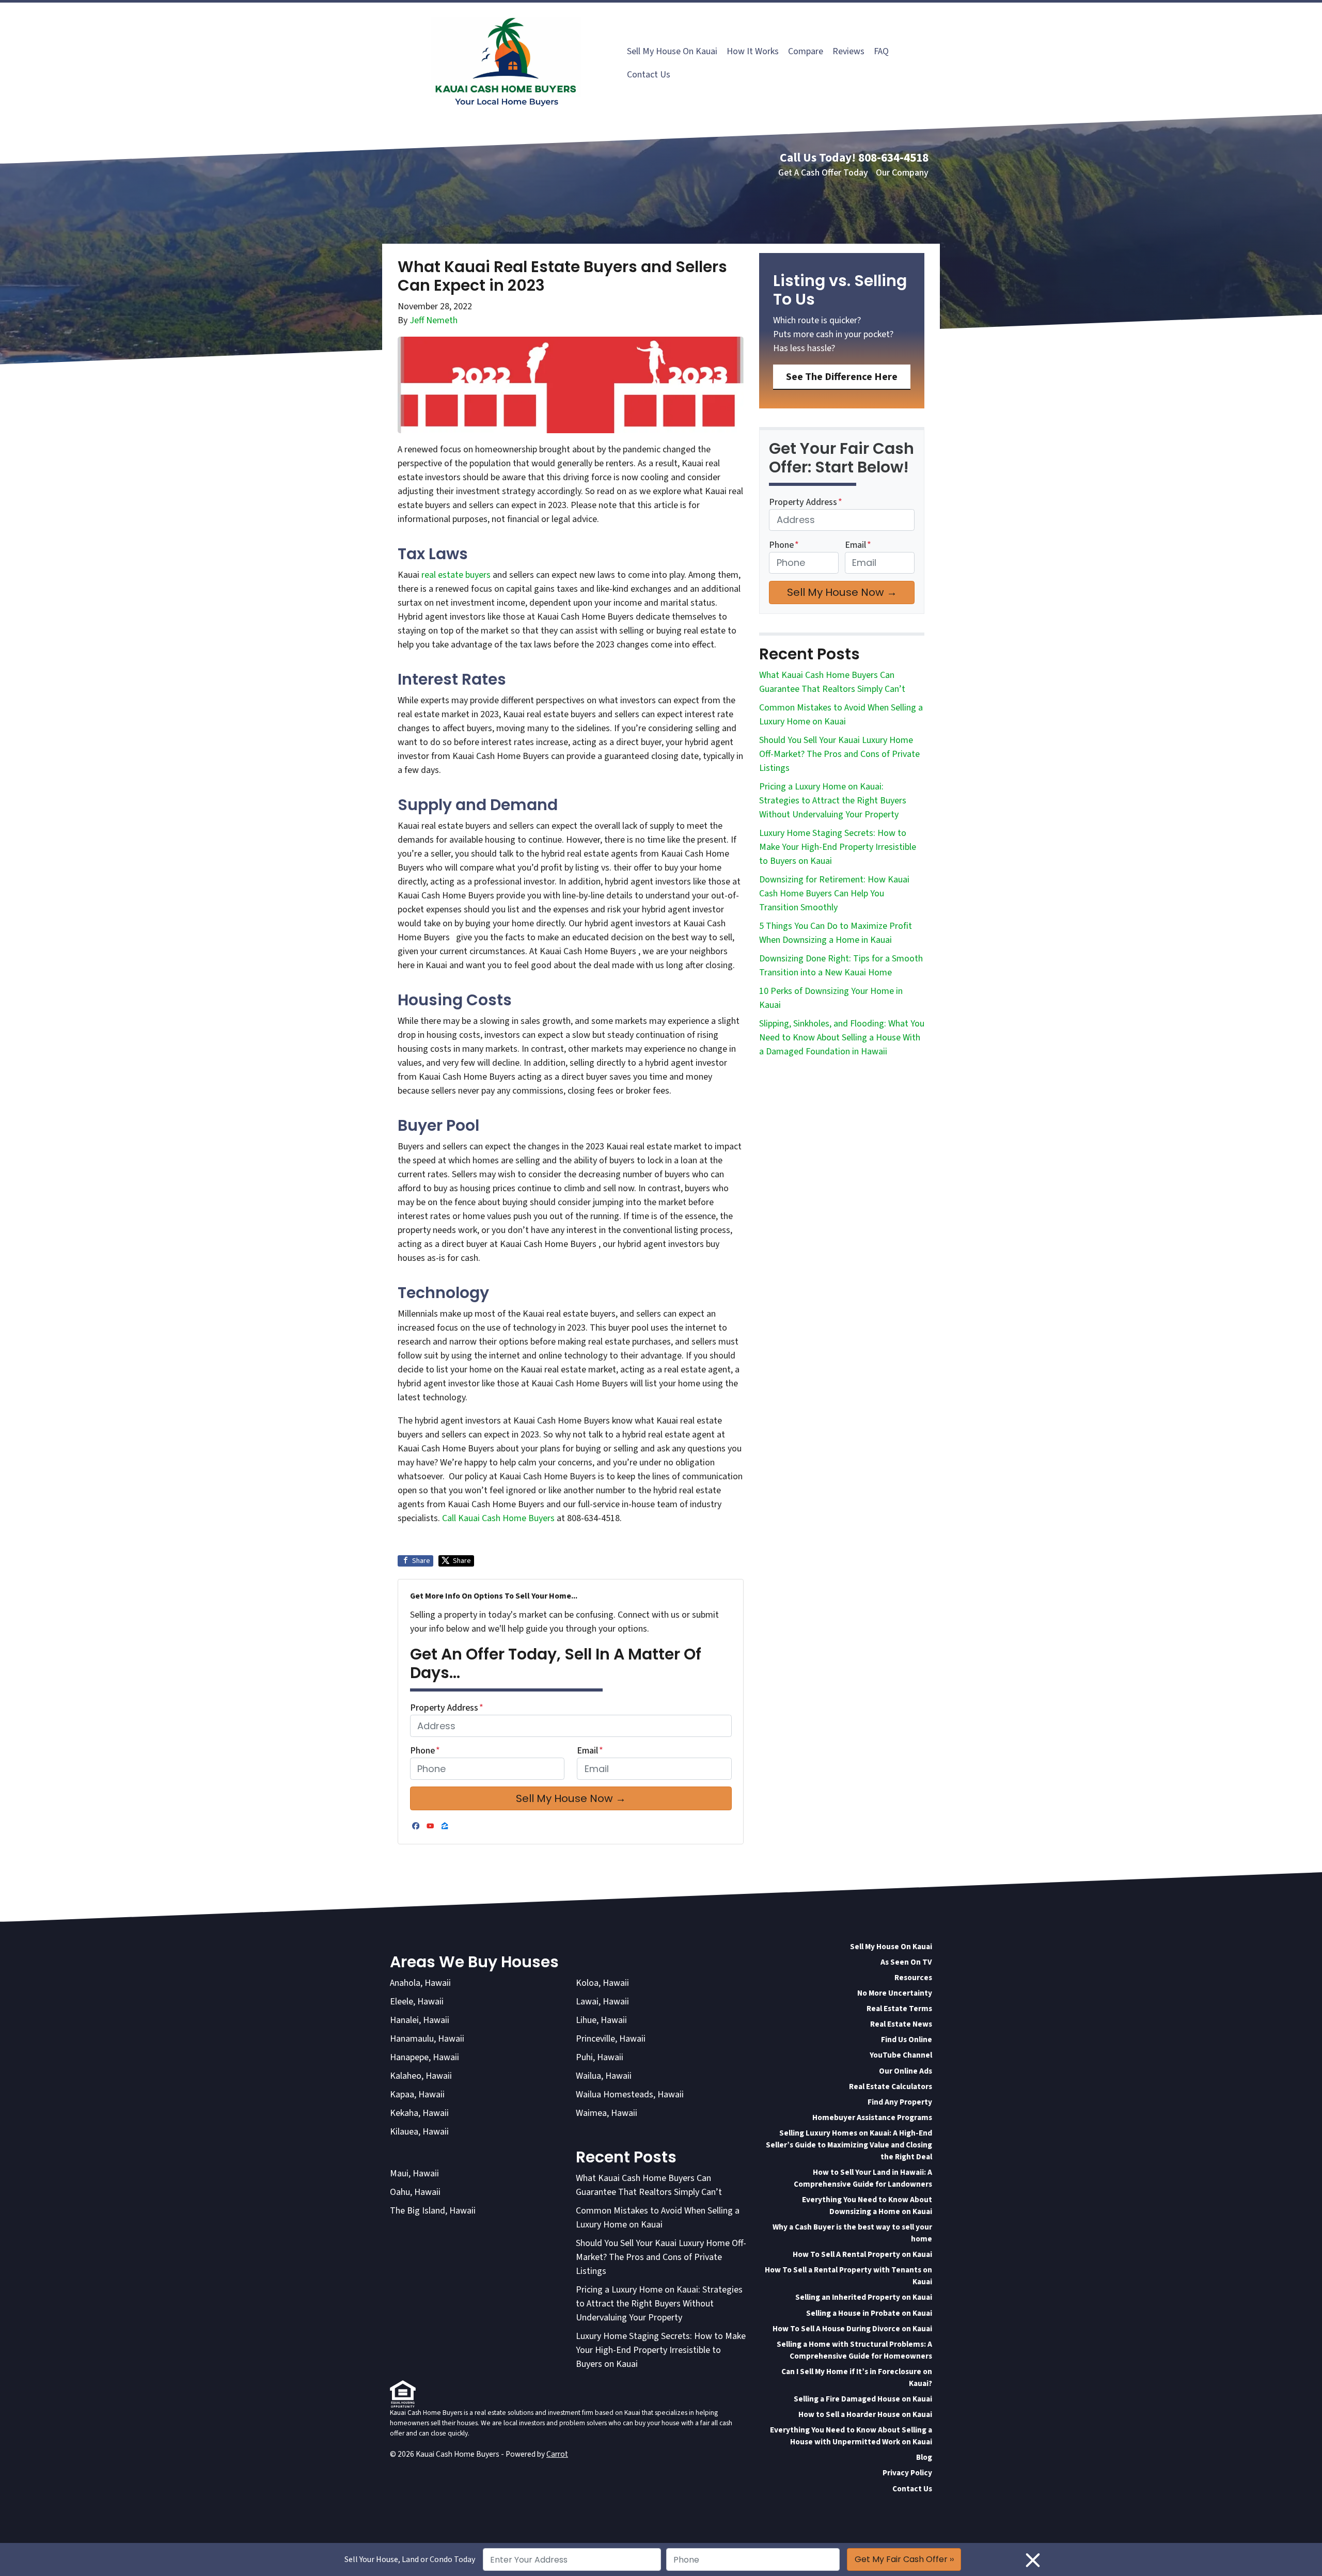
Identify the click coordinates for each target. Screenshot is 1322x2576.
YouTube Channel (901, 2055)
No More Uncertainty (895, 1993)
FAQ (881, 51)
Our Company (902, 173)
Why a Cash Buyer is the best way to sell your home (852, 2233)
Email (590, 1751)
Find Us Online (907, 2040)
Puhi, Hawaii (600, 2057)
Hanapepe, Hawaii (424, 2057)
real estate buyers (456, 575)
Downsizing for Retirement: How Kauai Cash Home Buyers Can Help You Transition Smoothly (834, 894)
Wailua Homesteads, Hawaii (630, 2095)
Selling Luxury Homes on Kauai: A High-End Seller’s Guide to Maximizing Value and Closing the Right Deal (849, 2145)
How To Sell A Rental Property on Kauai (862, 2254)
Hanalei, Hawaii (420, 2020)
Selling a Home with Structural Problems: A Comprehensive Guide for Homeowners (854, 2350)
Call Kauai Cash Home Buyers (499, 1518)
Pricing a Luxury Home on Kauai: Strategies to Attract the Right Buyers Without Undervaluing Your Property (833, 801)
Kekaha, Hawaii (419, 2113)
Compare (806, 51)
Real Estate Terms (899, 2009)
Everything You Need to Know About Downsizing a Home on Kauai (867, 2206)
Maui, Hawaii (414, 2174)
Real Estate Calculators (891, 2087)
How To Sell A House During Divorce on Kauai (852, 2329)
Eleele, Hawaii (417, 2002)
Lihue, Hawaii (601, 2020)
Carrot (557, 2454)
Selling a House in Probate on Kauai (869, 2313)
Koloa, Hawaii (602, 1983)
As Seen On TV (906, 1962)
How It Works (753, 51)
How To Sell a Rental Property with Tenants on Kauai (848, 2276)
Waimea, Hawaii (607, 2113)
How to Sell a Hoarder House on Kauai (865, 2414)
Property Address (447, 1708)
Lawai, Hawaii (602, 2002)
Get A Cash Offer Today (823, 173)
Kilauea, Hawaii (419, 2132)
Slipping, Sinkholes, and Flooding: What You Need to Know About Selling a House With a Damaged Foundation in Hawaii (842, 1038)
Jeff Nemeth (434, 320)
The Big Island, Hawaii (433, 2211)
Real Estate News (901, 2024)
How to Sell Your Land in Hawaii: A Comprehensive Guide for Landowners (863, 2178)
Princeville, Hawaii (611, 2039)
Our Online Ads (906, 2071)
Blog (924, 2457)
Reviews (848, 51)
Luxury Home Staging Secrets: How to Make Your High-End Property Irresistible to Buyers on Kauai (838, 847)
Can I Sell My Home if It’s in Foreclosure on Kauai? (857, 2377)
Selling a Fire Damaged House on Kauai (863, 2399)
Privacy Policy (907, 2473)
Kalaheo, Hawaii (421, 2076)
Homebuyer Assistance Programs (872, 2117)
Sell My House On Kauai (672, 51)
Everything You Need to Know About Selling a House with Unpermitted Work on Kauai (851, 2436)
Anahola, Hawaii (420, 1983)
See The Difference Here (842, 377)
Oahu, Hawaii (415, 2192)
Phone (425, 1751)
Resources (913, 1978)
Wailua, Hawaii (604, 2076)
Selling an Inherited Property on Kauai (864, 2297)
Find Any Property (900, 2102)
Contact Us (649, 75)
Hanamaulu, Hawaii (427, 2039)
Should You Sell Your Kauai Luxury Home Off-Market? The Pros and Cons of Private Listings (839, 754)
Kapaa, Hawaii (417, 2095)
